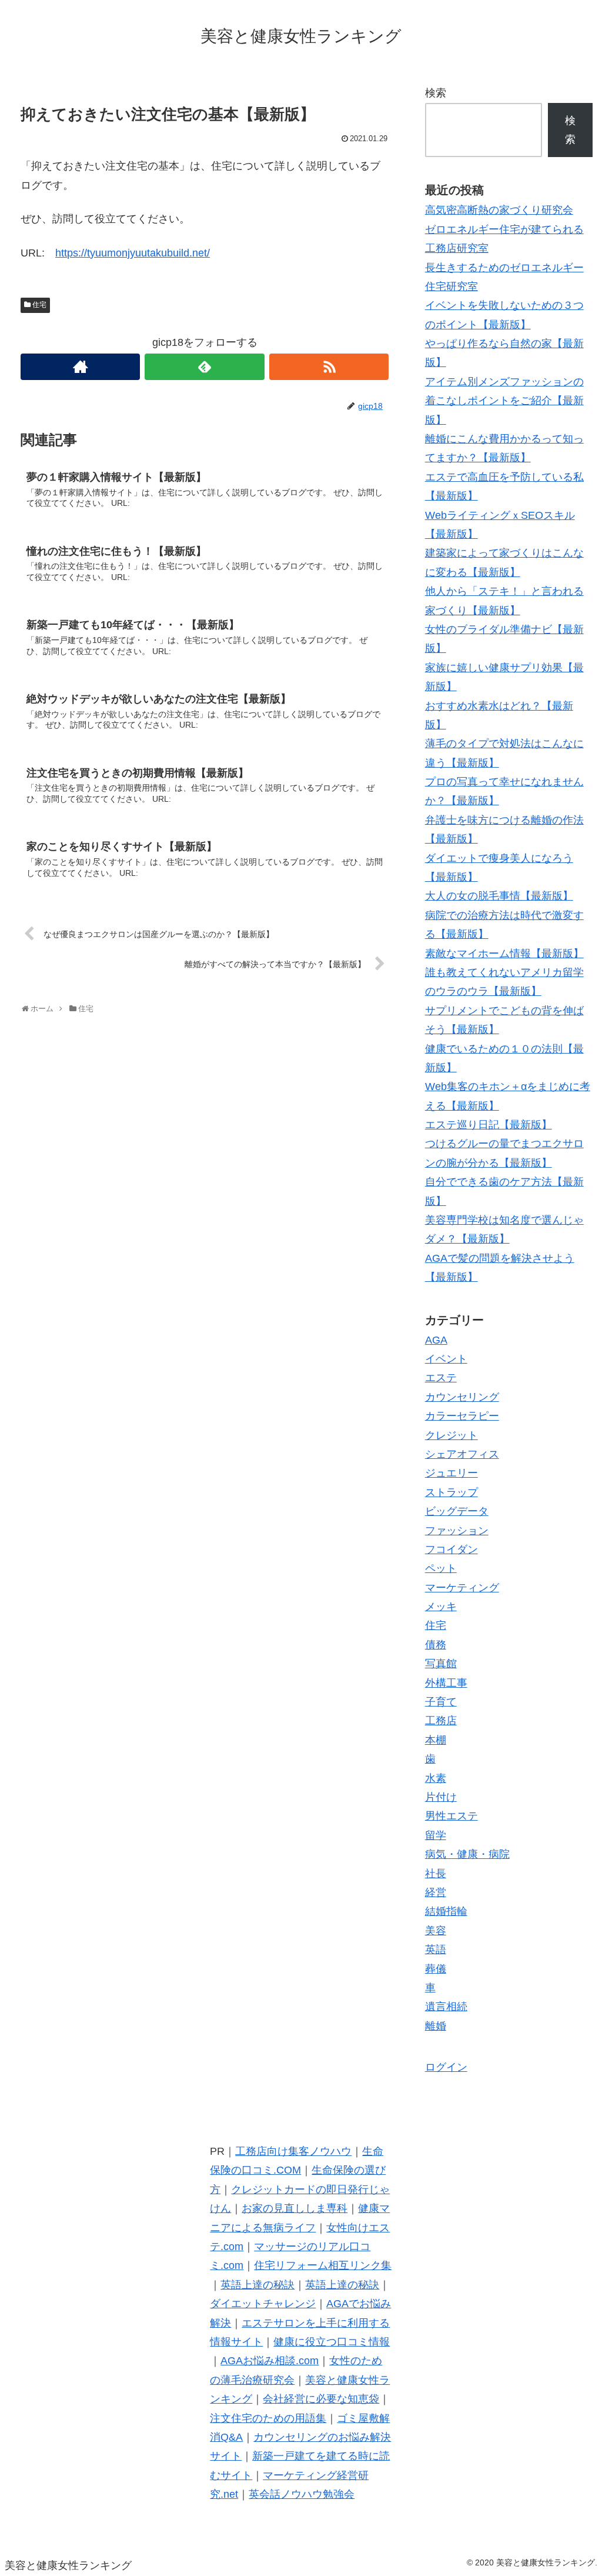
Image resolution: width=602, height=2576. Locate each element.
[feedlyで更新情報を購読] (204, 367)
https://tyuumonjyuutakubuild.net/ (133, 253)
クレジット (451, 1435)
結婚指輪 (446, 1911)
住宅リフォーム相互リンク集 (323, 2265)
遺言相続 (446, 2007)
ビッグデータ (457, 1511)
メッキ (441, 1607)
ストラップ (451, 1492)
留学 (436, 1835)
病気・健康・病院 (467, 1854)
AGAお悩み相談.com (270, 2361)
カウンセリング (462, 1397)
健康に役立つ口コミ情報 (332, 2342)
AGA (436, 1340)
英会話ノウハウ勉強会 (302, 2494)
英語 (436, 1950)
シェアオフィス (462, 1454)
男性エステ (451, 1816)
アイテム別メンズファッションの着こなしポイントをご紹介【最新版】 (504, 401)
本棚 (436, 1740)
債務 (436, 1645)
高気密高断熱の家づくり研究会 (499, 210)
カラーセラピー (462, 1416)
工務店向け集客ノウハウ (293, 2151)
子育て (441, 1702)
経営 (436, 1892)
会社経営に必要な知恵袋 (321, 2399)
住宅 (39, 305)
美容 (436, 1931)
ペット (441, 1568)
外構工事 (446, 1683)
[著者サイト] (80, 367)
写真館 (441, 1664)
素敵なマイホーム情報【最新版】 (504, 954)
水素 (436, 1778)
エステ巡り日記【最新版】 (489, 1125)
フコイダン (451, 1549)
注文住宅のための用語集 (268, 2418)
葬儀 (436, 1969)
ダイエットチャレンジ (263, 2304)
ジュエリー (451, 1473)
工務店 (441, 1721)
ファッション (457, 1531)
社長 (436, 1874)
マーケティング (462, 1588)
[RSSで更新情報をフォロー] (329, 367)
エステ (441, 1378)
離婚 (436, 2026)
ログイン (446, 2067)
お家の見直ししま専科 (295, 2208)
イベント (446, 1359)
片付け (441, 1797)
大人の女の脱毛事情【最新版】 (499, 896)
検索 (436, 93)
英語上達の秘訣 (257, 2285)
